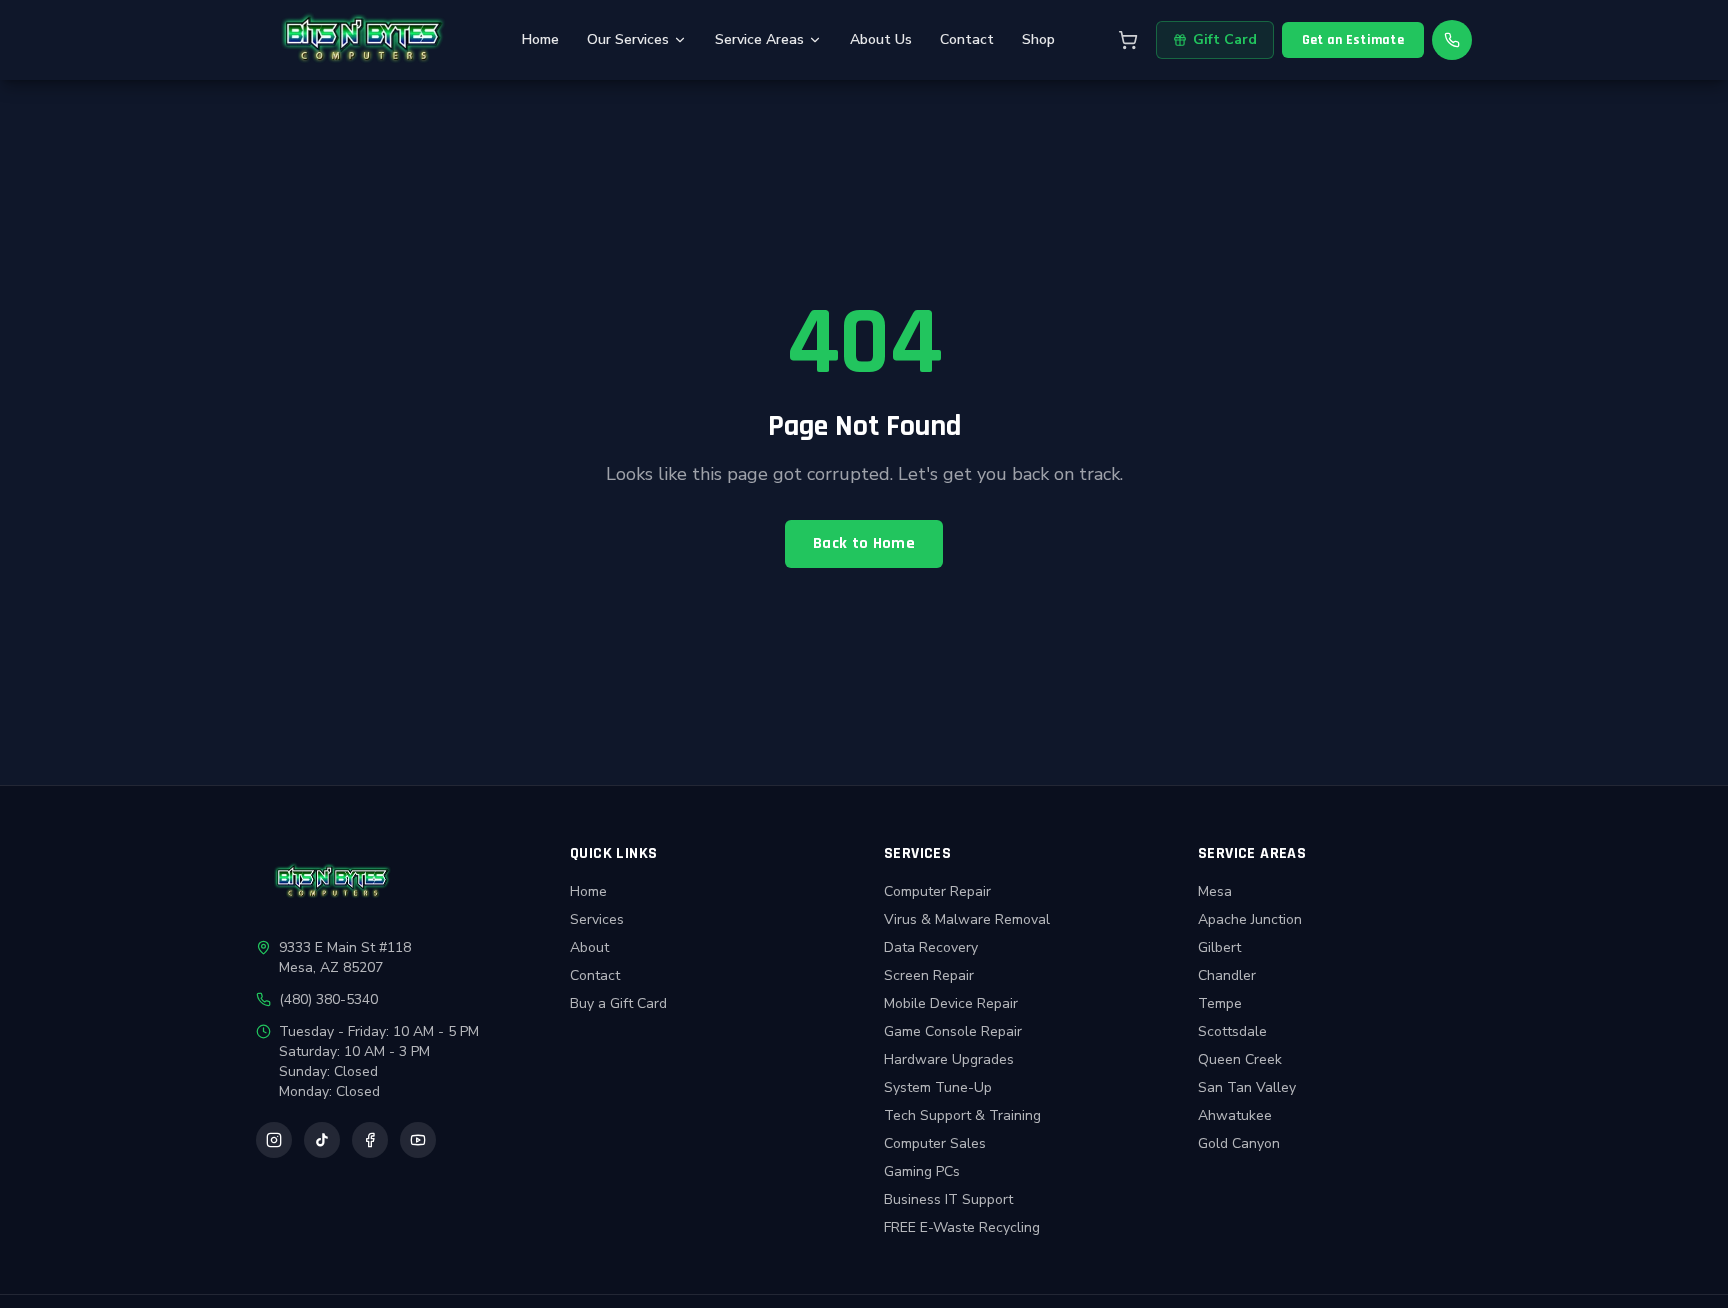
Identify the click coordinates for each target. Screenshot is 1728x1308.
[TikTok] (322, 1140)
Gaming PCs (922, 1171)
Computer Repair (937, 891)
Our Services (628, 39)
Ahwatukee (1235, 1115)
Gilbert (1219, 947)
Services (597, 919)
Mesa (1215, 891)
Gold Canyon (1239, 1143)
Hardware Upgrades (949, 1059)
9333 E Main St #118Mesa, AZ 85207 (345, 957)
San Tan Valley (1247, 1087)
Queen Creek (1240, 1059)
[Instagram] (274, 1140)
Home (540, 39)
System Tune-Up (938, 1087)
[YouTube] (418, 1140)
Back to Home (864, 543)
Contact (967, 39)
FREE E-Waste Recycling (962, 1227)
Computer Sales (935, 1143)
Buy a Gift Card (618, 1003)
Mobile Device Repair (951, 1003)
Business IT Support (948, 1199)
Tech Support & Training (962, 1115)
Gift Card (1225, 39)
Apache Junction (1250, 919)
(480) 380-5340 (328, 999)
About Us (881, 39)
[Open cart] (1128, 40)
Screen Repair (929, 975)
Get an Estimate (1353, 40)
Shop (1038, 39)
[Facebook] (370, 1140)
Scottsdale (1232, 1031)
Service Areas (759, 39)
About (589, 947)
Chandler (1227, 975)
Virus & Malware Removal (967, 919)
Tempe (1220, 1003)
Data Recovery (931, 947)
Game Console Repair (953, 1031)
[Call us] (1452, 40)
